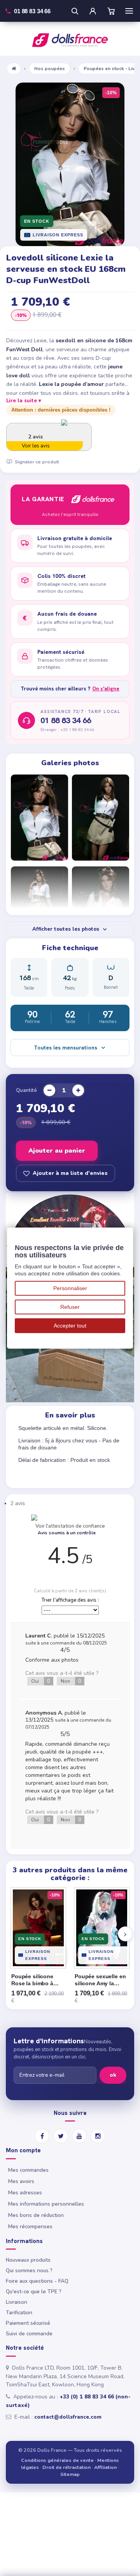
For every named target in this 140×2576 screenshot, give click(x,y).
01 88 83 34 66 (66, 720)
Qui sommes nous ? (29, 2271)
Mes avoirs (21, 2181)
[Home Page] (14, 69)
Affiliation (105, 2467)
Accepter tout (70, 1326)
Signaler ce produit (37, 462)
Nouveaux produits (28, 2260)
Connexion (93, 11)
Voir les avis (36, 446)
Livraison (17, 2302)
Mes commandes (28, 2170)
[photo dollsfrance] (39, 818)
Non (71, 1681)
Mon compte (23, 2151)
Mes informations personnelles (46, 2204)
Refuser (70, 1307)
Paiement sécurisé (28, 2323)
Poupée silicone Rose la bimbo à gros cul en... (32, 1980)
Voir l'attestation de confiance (70, 1526)
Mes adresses (25, 2193)
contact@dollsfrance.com (68, 2417)
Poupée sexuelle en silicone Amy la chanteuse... (100, 1980)
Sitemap (70, 2474)
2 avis (18, 1503)
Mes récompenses (30, 2226)
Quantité (26, 1090)
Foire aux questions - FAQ (37, 2281)
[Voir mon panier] (111, 11)
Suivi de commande (29, 2334)
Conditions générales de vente (57, 2460)
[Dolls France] (70, 40)
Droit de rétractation (66, 2467)
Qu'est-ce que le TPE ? (34, 2292)
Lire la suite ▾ (24, 401)
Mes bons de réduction (36, 2215)
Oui (41, 1681)
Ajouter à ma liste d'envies (70, 1173)
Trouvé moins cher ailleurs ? (70, 689)
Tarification (19, 2313)
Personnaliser (70, 1288)
